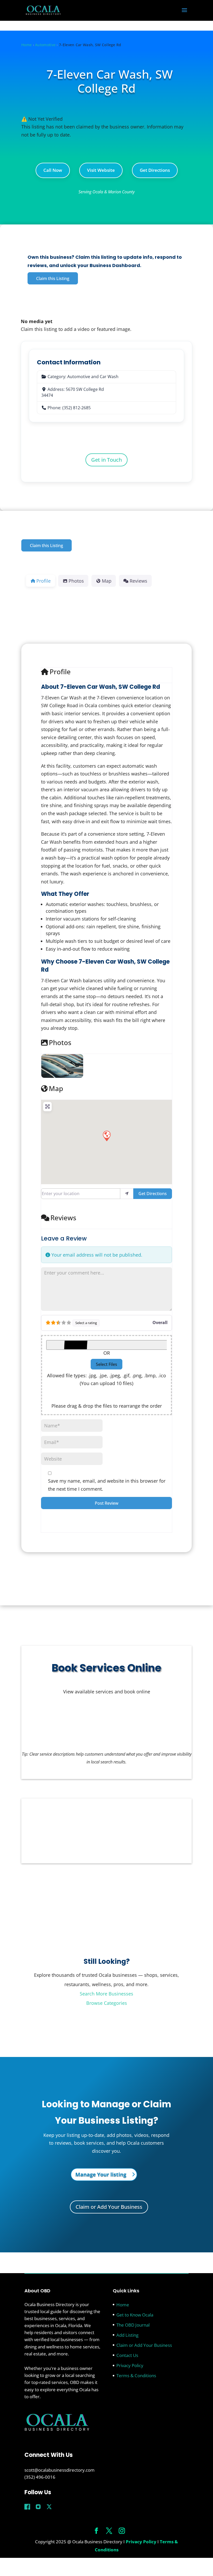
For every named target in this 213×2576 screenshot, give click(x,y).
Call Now (53, 170)
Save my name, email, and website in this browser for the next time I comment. (107, 1485)
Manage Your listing (101, 2174)
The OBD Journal (133, 2325)
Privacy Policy (130, 2365)
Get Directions (155, 170)
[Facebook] (27, 2506)
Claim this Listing (53, 278)
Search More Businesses (106, 1994)
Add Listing (127, 2335)
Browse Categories (107, 2003)
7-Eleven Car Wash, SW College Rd (110, 81)
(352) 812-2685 (76, 408)
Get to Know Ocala (135, 2315)
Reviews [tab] (138, 581)
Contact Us (127, 2355)
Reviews (63, 1218)
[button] (106, 1136)
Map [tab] (107, 581)
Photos (60, 1043)
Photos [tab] (76, 581)
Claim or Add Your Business (109, 2207)
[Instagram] (38, 2506)
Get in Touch (106, 460)
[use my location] (127, 1194)
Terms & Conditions (136, 2376)
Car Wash (109, 377)
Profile (60, 672)
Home (26, 45)
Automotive (45, 45)
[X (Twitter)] (49, 2506)
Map (56, 1089)
